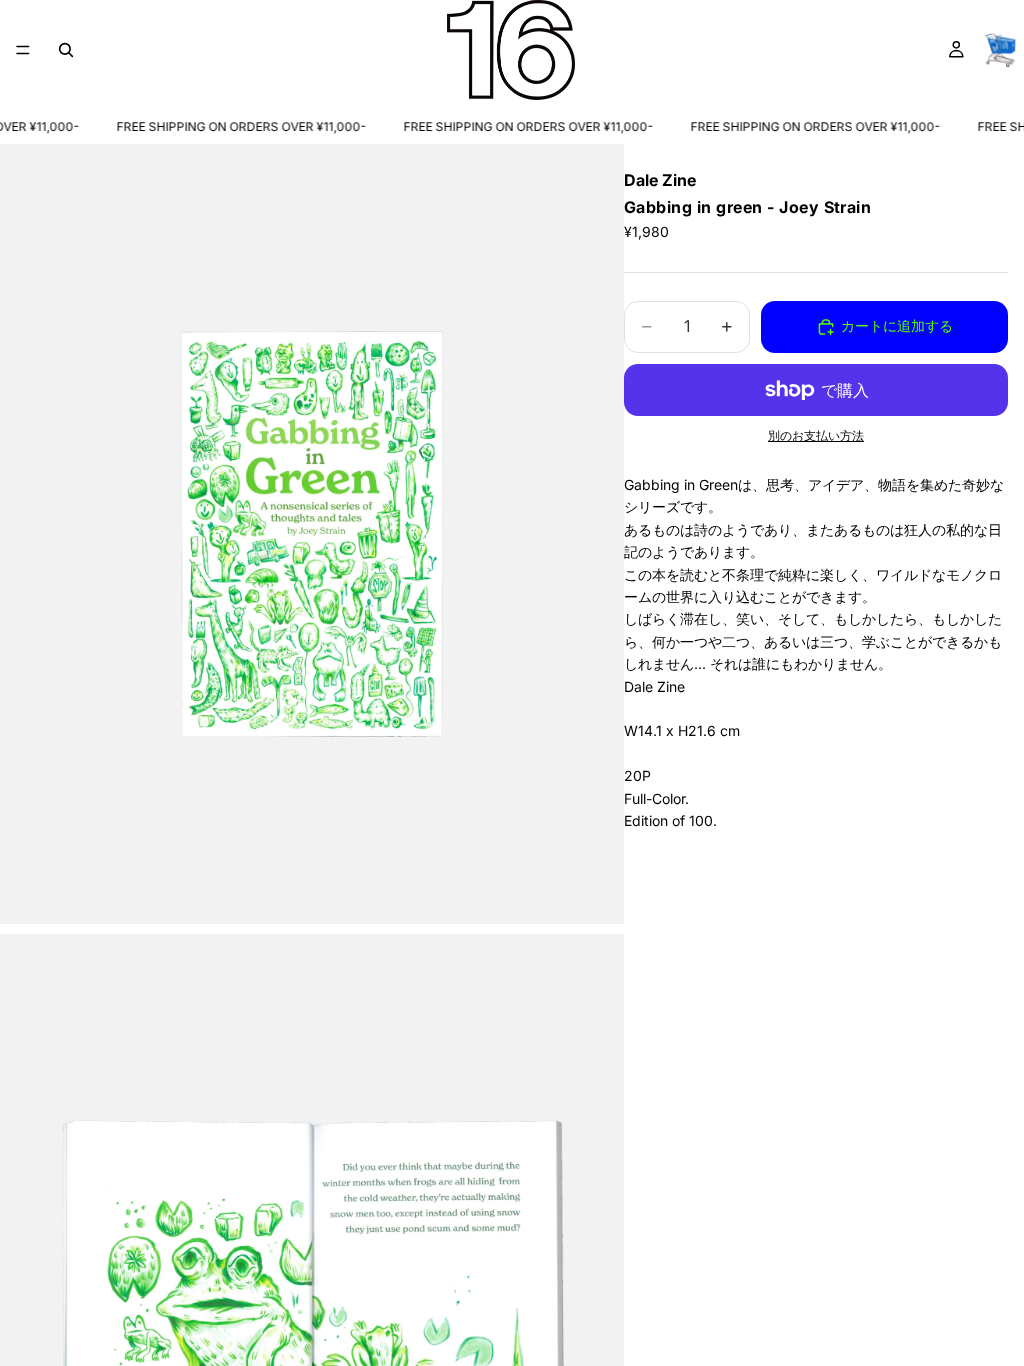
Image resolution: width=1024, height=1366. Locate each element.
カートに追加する (897, 325)
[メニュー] (23, 50)
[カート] (1000, 50)
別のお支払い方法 (816, 436)
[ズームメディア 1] (312, 534)
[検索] (66, 50)
